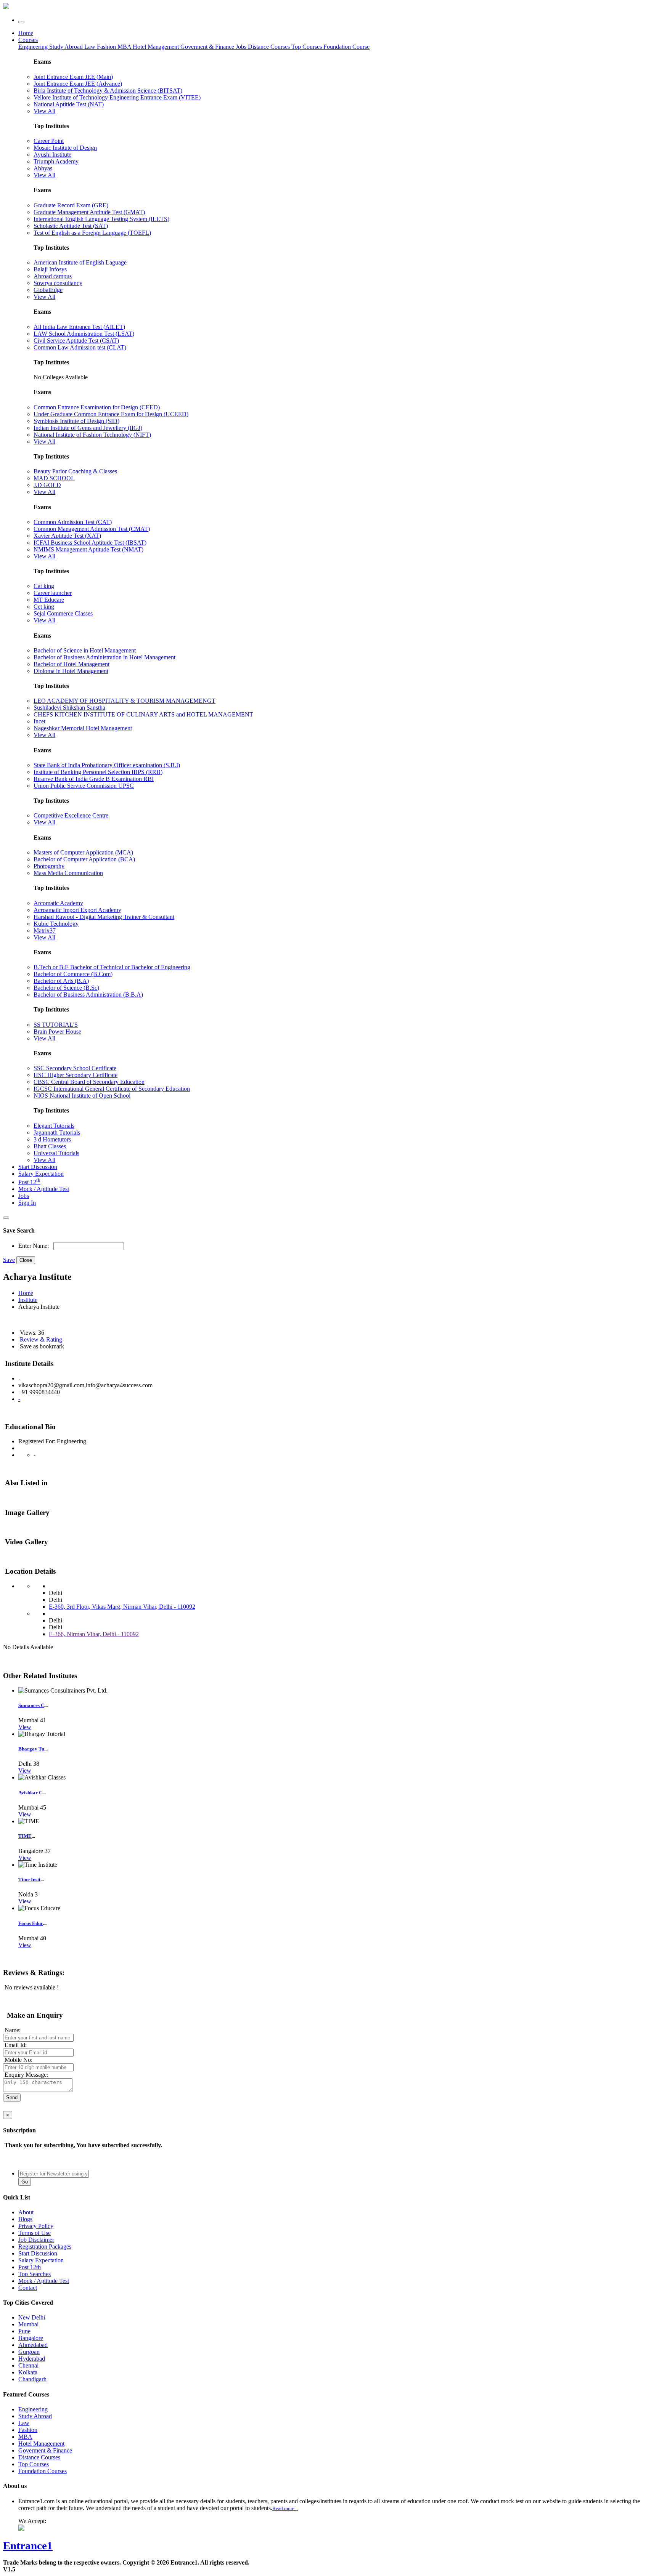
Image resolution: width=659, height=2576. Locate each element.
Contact (28, 2288)
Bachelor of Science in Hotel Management (85, 650)
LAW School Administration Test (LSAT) (84, 334)
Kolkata (28, 2372)
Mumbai (28, 2324)
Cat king (44, 586)
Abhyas (43, 168)
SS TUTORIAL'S (56, 1025)
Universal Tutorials (56, 1153)
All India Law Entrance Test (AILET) (79, 327)
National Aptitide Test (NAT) (69, 104)
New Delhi (32, 2317)
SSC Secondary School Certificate (75, 1068)
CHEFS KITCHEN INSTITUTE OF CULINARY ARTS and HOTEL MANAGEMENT (143, 714)
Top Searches (35, 2274)
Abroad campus (53, 276)
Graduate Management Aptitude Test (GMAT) (89, 212)
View (25, 1727)
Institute (28, 1300)
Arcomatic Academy (58, 903)
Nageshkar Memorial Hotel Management (83, 728)
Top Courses (307, 47)
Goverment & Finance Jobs (214, 47)
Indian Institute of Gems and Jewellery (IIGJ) (88, 428)
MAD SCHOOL (54, 478)
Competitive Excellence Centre (71, 815)
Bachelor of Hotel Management (72, 664)
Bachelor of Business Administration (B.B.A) (88, 995)
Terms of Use (35, 2233)
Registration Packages (45, 2247)
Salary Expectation (41, 1174)
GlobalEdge (48, 290)
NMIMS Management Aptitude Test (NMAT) (88, 549)
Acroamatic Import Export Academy (77, 910)
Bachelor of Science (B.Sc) (66, 988)
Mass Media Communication (68, 873)
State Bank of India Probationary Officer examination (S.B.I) (107, 765)
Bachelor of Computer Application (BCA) (84, 859)
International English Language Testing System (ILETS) (101, 219)
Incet (39, 721)
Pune (24, 2331)
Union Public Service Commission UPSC (84, 786)
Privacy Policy (36, 2226)
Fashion (107, 47)
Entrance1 (28, 2546)
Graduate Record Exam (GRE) (71, 205)
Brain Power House (57, 1032)
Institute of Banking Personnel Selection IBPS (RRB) (98, 772)
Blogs (25, 2219)
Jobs (24, 1196)
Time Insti (29, 1880)
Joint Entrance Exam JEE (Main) (73, 77)
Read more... (285, 2508)
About (26, 2212)
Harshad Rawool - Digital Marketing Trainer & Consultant (104, 917)
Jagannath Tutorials (57, 1133)
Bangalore (31, 2338)
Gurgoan (29, 2352)
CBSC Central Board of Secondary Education (89, 1082)
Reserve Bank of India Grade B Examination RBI (94, 779)
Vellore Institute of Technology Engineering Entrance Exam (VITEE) (117, 97)
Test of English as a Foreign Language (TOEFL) (92, 233)
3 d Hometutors (52, 1139)
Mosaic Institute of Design (65, 148)
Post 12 (29, 1182)
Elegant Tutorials (54, 1126)
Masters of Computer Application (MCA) (83, 852)
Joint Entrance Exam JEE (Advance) (78, 84)
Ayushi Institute (52, 155)
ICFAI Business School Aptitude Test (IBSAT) (90, 543)
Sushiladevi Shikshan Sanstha (69, 708)
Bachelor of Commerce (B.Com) (73, 974)
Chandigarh (32, 2379)
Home (26, 33)
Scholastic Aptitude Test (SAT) (71, 226)
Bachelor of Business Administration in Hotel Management (104, 657)
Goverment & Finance (45, 2450)
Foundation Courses (43, 2471)
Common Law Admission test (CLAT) (80, 347)
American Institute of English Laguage (80, 262)
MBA (125, 47)
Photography (49, 866)
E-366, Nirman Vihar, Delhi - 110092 (94, 1634)
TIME (25, 1836)
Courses (28, 40)
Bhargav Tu (31, 1749)
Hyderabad (32, 2359)
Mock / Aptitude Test (44, 1189)
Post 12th (30, 2267)
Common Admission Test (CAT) (73, 522)
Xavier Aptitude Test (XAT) (67, 536)
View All (44, 111)
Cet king (44, 607)
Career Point (49, 141)
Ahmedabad (33, 2345)
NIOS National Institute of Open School (82, 1096)
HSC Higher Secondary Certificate (76, 1075)
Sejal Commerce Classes (63, 613)
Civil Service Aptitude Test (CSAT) (76, 341)
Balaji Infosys (50, 269)
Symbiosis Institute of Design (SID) (76, 421)
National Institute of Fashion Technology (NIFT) (92, 435)
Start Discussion (38, 1167)
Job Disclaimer (36, 2240)
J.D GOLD (47, 485)
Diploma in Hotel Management (71, 671)
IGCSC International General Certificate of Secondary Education (112, 1089)
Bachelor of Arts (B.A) (61, 981)
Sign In (27, 1203)
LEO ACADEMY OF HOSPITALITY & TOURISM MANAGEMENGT (125, 701)
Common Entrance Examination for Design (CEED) (97, 407)
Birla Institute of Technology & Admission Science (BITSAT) (108, 91)
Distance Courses (269, 47)
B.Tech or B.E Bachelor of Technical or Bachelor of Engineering (112, 967)
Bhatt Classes (50, 1146)
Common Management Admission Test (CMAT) (92, 529)
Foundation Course (346, 47)
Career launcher (53, 593)
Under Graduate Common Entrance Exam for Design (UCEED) (111, 414)
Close (26, 1260)
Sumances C (31, 1705)
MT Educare (49, 600)
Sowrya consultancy (58, 283)
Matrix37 (45, 931)
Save (9, 1260)
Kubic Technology (56, 924)
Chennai (28, 2365)
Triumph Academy (56, 161)
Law (91, 47)
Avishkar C (30, 1793)
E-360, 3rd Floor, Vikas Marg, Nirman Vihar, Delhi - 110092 (122, 1607)
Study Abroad (67, 47)
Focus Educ (31, 1923)
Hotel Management (157, 47)
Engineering (34, 47)
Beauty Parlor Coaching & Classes (75, 471)
